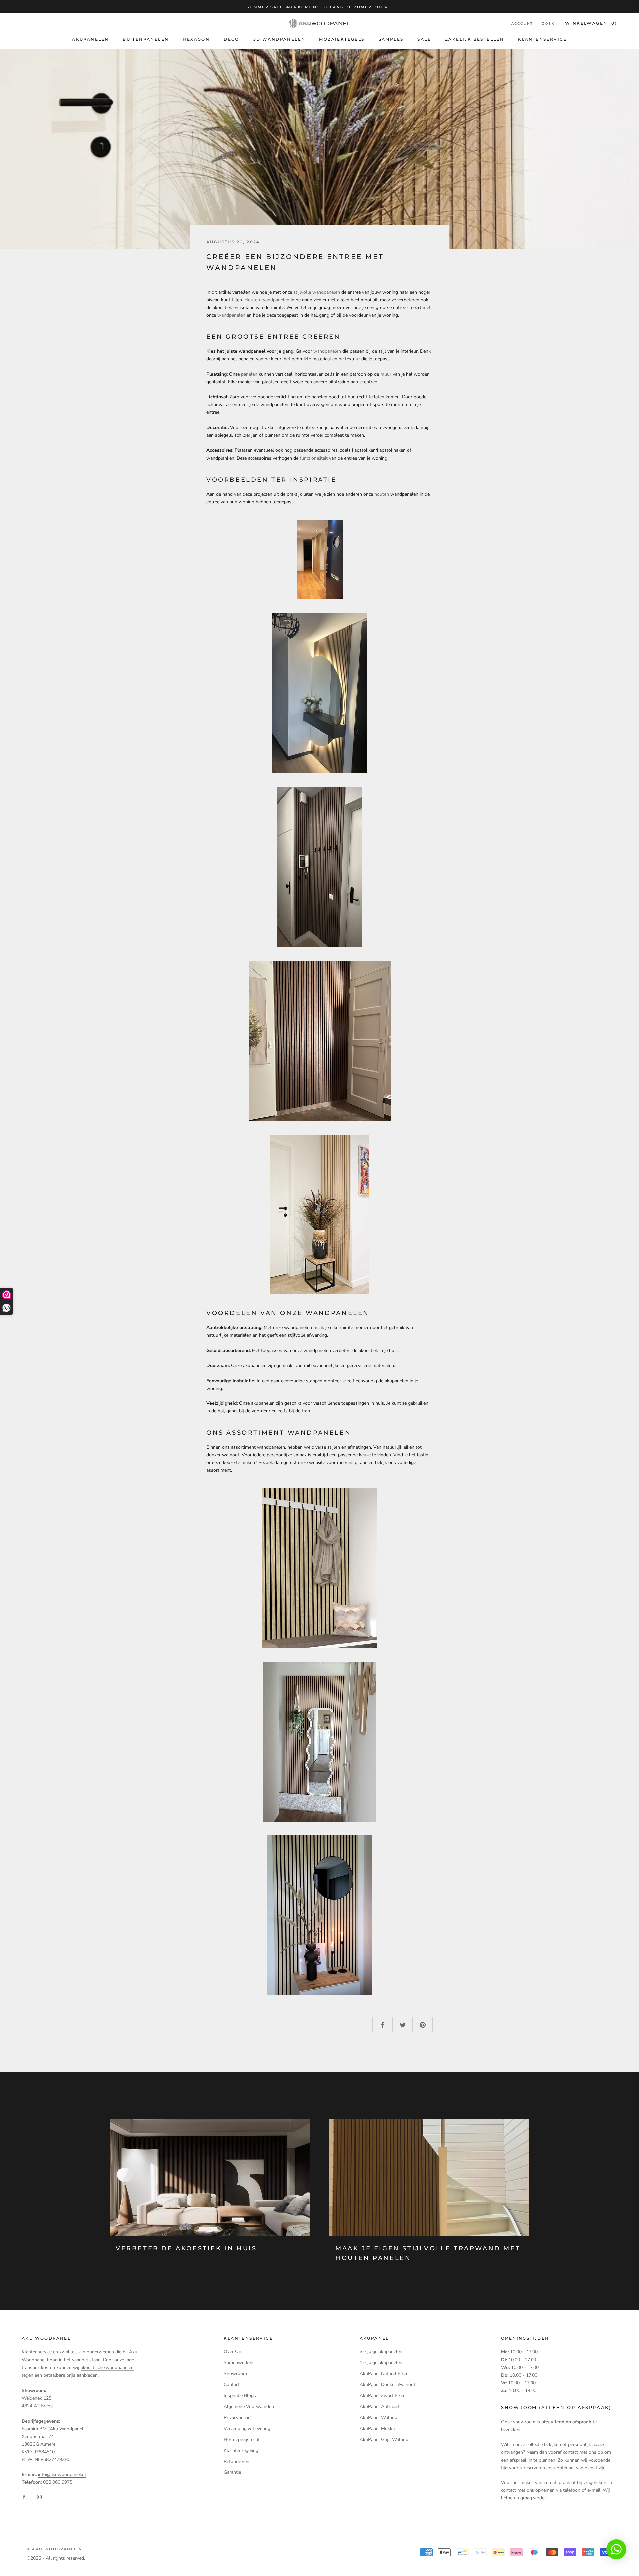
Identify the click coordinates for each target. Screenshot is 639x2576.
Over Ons (234, 2352)
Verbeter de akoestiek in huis (186, 2248)
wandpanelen (326, 292)
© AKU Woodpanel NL (56, 2549)
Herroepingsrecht (242, 2439)
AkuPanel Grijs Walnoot (385, 2439)
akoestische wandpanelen (107, 2367)
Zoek (548, 24)
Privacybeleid (237, 2417)
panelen (249, 374)
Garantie (232, 2472)
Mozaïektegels (342, 39)
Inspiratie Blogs (240, 2395)
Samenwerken (238, 2362)
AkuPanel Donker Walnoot (388, 2384)
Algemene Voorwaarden (249, 2406)
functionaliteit (314, 458)
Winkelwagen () (591, 23)
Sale (424, 39)
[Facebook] (24, 2497)
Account (522, 24)
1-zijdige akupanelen (381, 2362)
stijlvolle (302, 292)
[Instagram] (39, 2497)
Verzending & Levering (247, 2428)
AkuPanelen (90, 39)
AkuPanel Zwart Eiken (383, 2395)
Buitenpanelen (146, 39)
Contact (232, 2384)
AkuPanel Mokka (377, 2428)
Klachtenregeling (241, 2450)
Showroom (235, 2373)
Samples (391, 39)
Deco (231, 39)
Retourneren (236, 2461)
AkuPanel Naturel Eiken (384, 2373)
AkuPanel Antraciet (380, 2406)
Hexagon (196, 39)
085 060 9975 (58, 2482)
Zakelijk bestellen (474, 39)
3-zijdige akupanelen (381, 2352)
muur (386, 374)
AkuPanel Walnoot (379, 2417)
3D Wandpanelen (279, 39)
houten (382, 494)
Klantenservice (542, 39)
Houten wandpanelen (267, 300)
